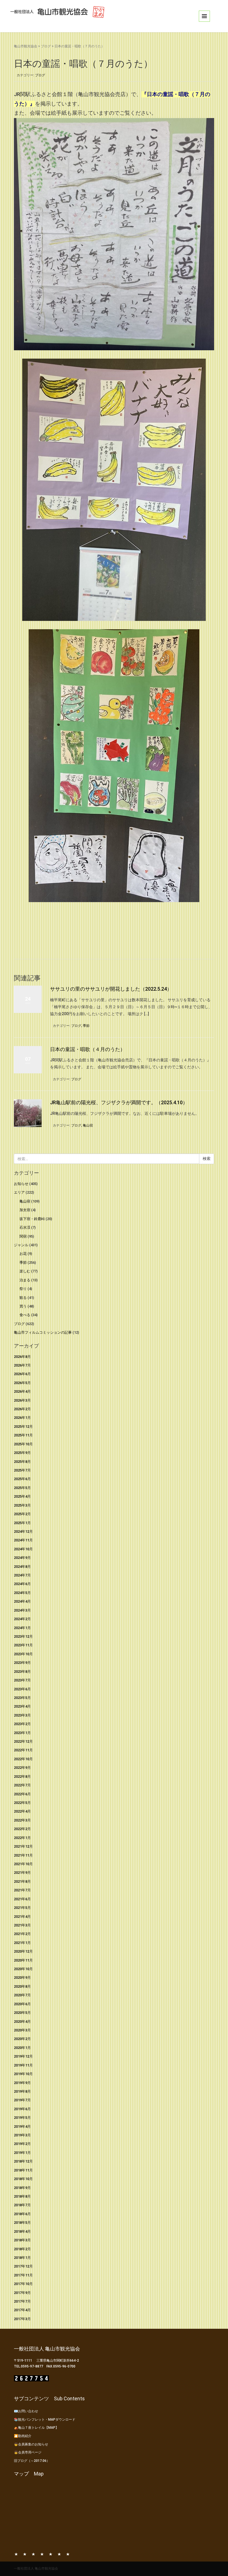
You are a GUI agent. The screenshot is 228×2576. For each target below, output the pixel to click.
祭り (23, 1289)
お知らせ (21, 1184)
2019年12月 (23, 2056)
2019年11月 (23, 2065)
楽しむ (25, 1271)
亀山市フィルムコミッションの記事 (43, 1332)
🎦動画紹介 (23, 2436)
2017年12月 (23, 2266)
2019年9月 (22, 2083)
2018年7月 (22, 2205)
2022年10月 (23, 1759)
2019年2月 (22, 2144)
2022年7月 (22, 1785)
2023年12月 (23, 1636)
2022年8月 (22, 1776)
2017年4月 (22, 2310)
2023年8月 (22, 1672)
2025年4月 (22, 1496)
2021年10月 (23, 1864)
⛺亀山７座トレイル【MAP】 (36, 2428)
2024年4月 (22, 1601)
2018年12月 (23, 2161)
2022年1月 (22, 1838)
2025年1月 (22, 1523)
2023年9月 (22, 1663)
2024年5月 (22, 1593)
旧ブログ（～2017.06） (32, 2461)
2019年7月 (22, 2100)
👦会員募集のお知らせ (31, 2444)
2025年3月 (22, 1505)
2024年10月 (23, 1549)
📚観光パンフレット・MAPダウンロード (45, 2420)
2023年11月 (23, 1645)
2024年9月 (22, 1558)
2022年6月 (22, 1794)
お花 (23, 1254)
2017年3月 (22, 2319)
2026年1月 (22, 1418)
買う (23, 1306)
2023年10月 (23, 1654)
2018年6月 (22, 2214)
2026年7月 (22, 1365)
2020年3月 (22, 2030)
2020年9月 (22, 1978)
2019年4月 (22, 2126)
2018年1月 (22, 2258)
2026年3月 (22, 1400)
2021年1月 (22, 1943)
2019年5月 (22, 2118)
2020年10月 (23, 1969)
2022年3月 (22, 1820)
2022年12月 (23, 1741)
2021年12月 (23, 1846)
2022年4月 (22, 1811)
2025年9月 (22, 1453)
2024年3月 (22, 1610)
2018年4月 (22, 2231)
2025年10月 (23, 1444)
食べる (25, 1315)
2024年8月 (22, 1567)
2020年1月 (22, 2048)
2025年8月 (22, 1462)
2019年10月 (23, 2074)
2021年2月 (22, 1934)
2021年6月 (22, 1899)
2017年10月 (23, 2284)
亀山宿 (88, 1125)
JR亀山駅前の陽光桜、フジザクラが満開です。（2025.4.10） (119, 1102)
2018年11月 (23, 2170)
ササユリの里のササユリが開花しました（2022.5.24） (111, 989)
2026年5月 (22, 1383)
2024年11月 (23, 1540)
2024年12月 (23, 1531)
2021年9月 (22, 1873)
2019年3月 (22, 2135)
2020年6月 (22, 2004)
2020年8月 (22, 1986)
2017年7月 (22, 2301)
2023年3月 (22, 1715)
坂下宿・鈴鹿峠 (32, 1219)
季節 (86, 1026)
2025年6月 (22, 1479)
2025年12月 (23, 1427)
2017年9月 (22, 2293)
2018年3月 (22, 2240)
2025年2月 (22, 1514)
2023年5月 (22, 1698)
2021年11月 (23, 1855)
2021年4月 (22, 1917)
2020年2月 (22, 2039)
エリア (19, 1192)
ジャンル (21, 1245)
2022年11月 (23, 1750)
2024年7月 (22, 1575)
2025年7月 (22, 1470)
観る (23, 1298)
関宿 (23, 1236)
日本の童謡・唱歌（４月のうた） (88, 1049)
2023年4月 (22, 1706)
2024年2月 (22, 1619)
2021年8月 (22, 1881)
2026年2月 (22, 1409)
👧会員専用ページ (28, 2452)
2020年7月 (22, 1995)
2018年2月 (22, 2249)
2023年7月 (22, 1680)
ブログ (46, 46)
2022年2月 (22, 1829)
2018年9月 (22, 2188)
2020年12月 (23, 1951)
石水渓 (25, 1227)
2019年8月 (22, 2091)
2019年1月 (22, 2153)
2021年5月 (22, 1908)
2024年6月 (22, 1584)
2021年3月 (22, 1925)
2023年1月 (22, 1733)
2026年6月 (22, 1374)
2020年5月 (22, 2013)
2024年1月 (22, 1628)
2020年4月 (22, 2022)
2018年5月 (22, 2223)
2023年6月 (22, 1689)
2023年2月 (22, 1724)
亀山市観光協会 (26, 46)
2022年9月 (22, 1768)
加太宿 (25, 1210)
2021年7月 (22, 1890)
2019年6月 (22, 2109)
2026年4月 (22, 1391)
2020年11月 (23, 1960)
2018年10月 (23, 2179)
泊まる (25, 1280)
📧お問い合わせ (26, 2411)
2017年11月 (23, 2275)
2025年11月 (23, 1435)
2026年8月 (22, 1357)
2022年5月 (22, 1803)
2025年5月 (22, 1488)
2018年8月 (22, 2196)
